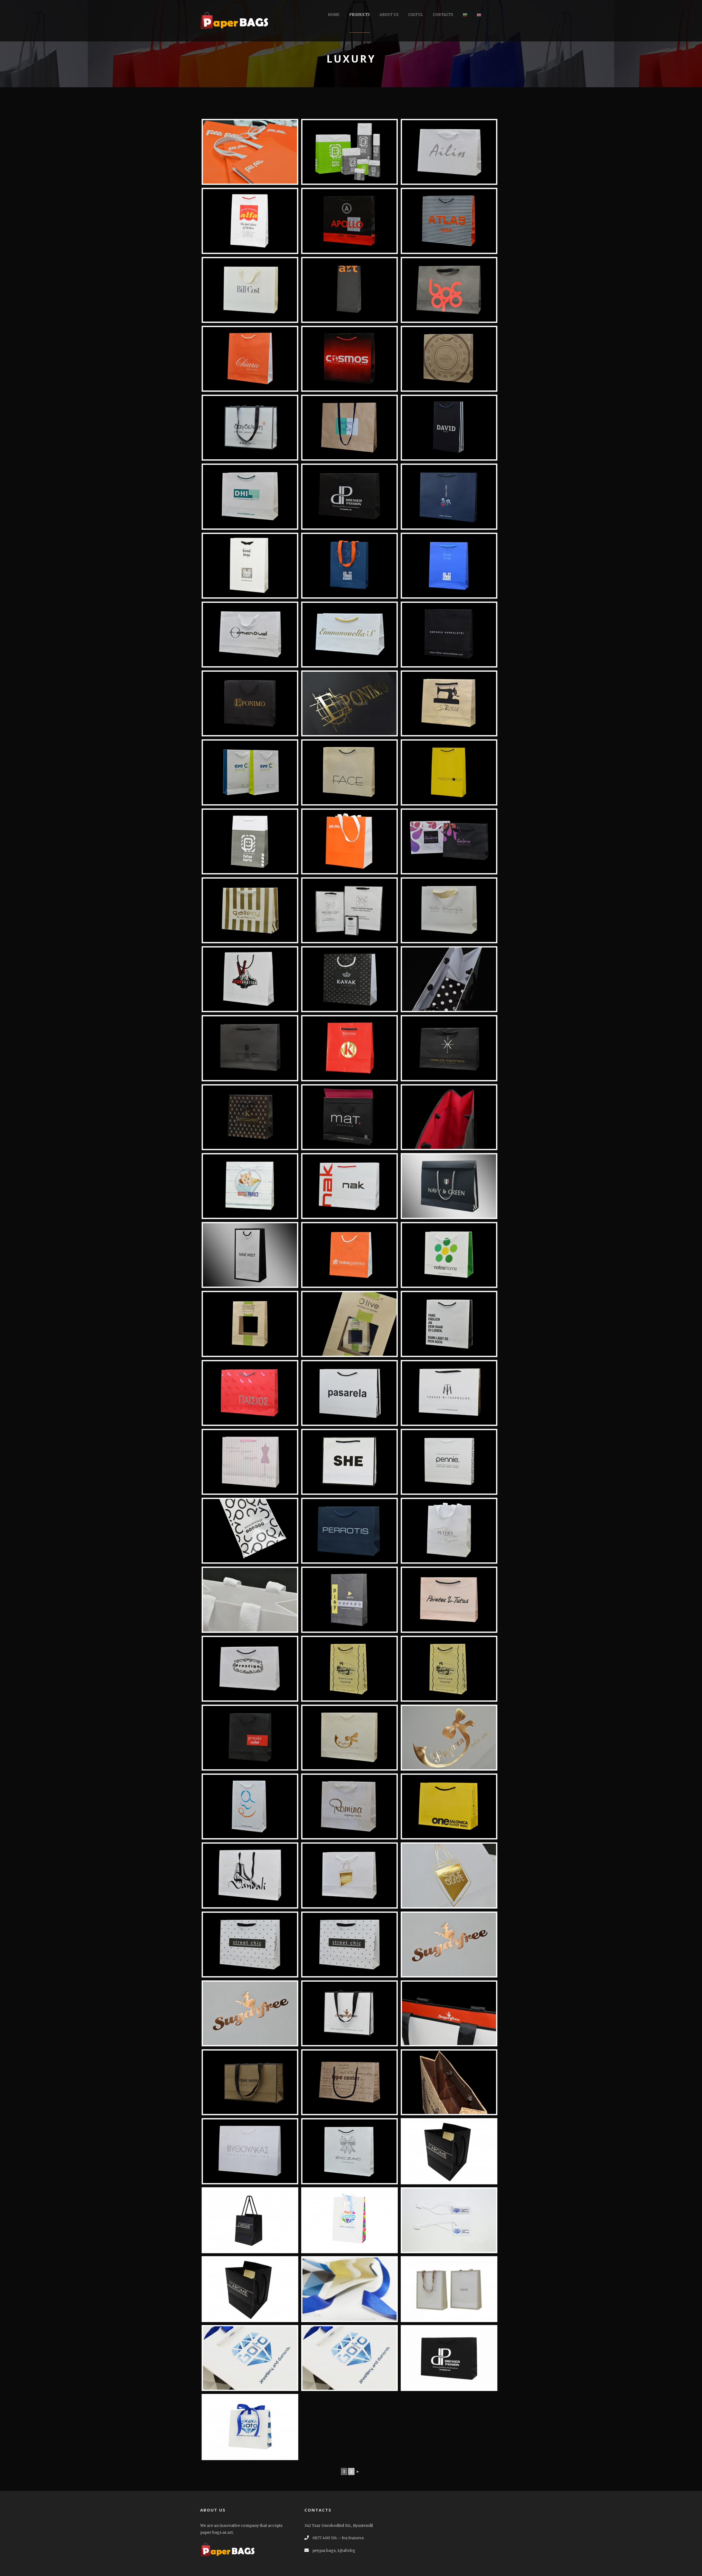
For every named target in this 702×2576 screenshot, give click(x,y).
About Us (389, 15)
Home (334, 15)
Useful (416, 15)
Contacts (443, 15)
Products (360, 15)
